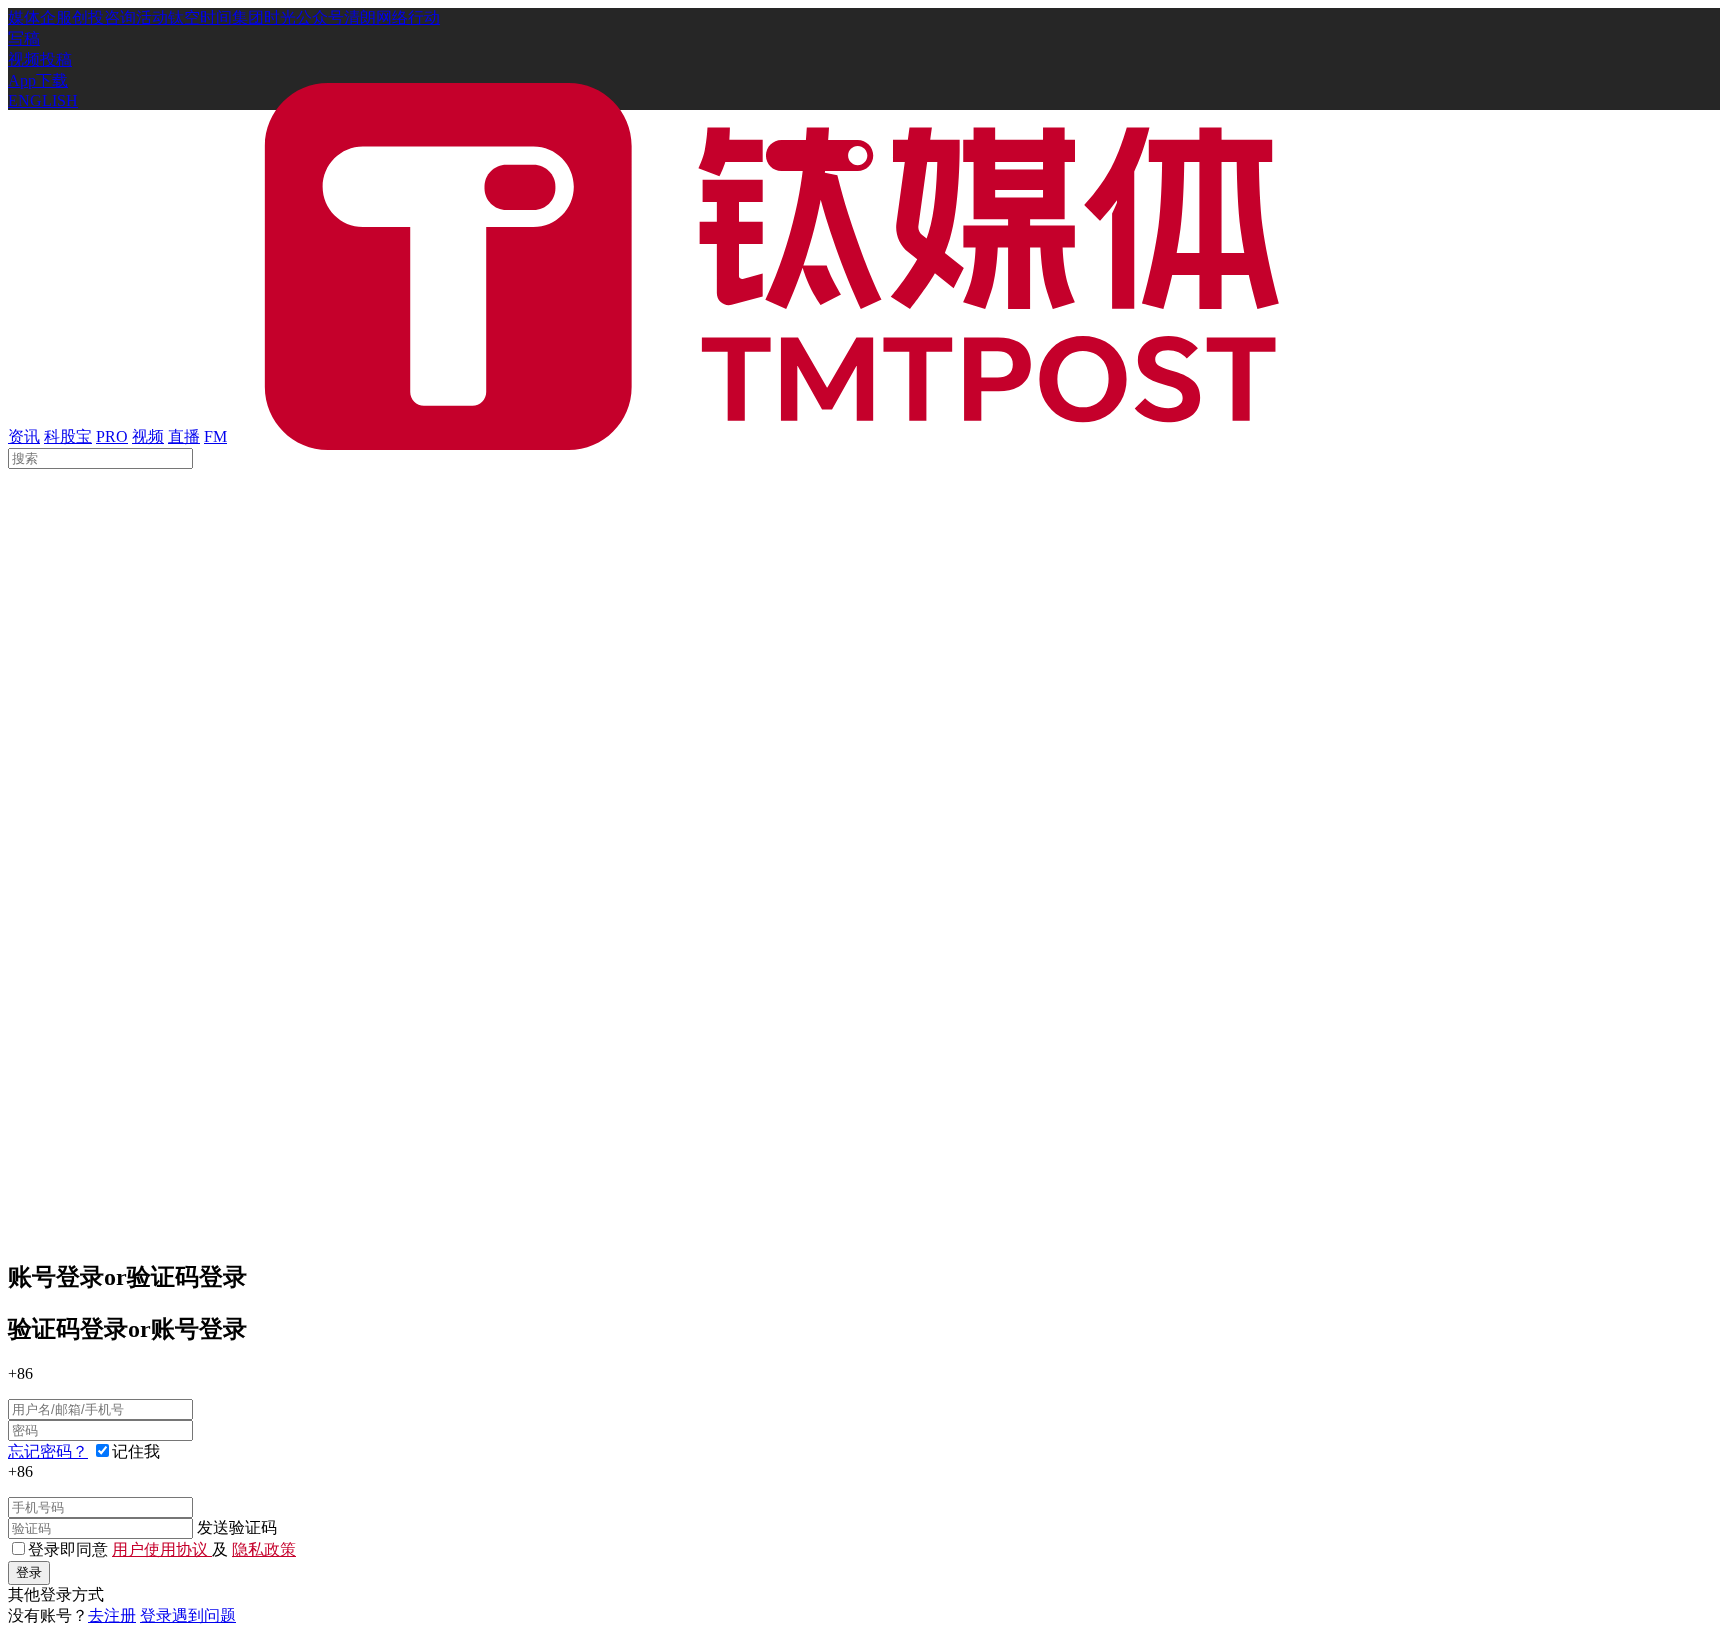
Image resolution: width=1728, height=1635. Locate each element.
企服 (56, 17)
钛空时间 (200, 17)
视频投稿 (40, 59)
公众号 (320, 17)
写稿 (24, 38)
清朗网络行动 (392, 17)
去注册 (112, 1615)
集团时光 (264, 17)
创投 (88, 17)
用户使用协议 (162, 1549)
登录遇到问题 (188, 1615)
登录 (29, 1572)
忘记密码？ (48, 1451)
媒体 (24, 17)
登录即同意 (70, 1549)
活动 (152, 17)
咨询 (120, 17)
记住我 (136, 1451)
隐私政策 (264, 1549)
